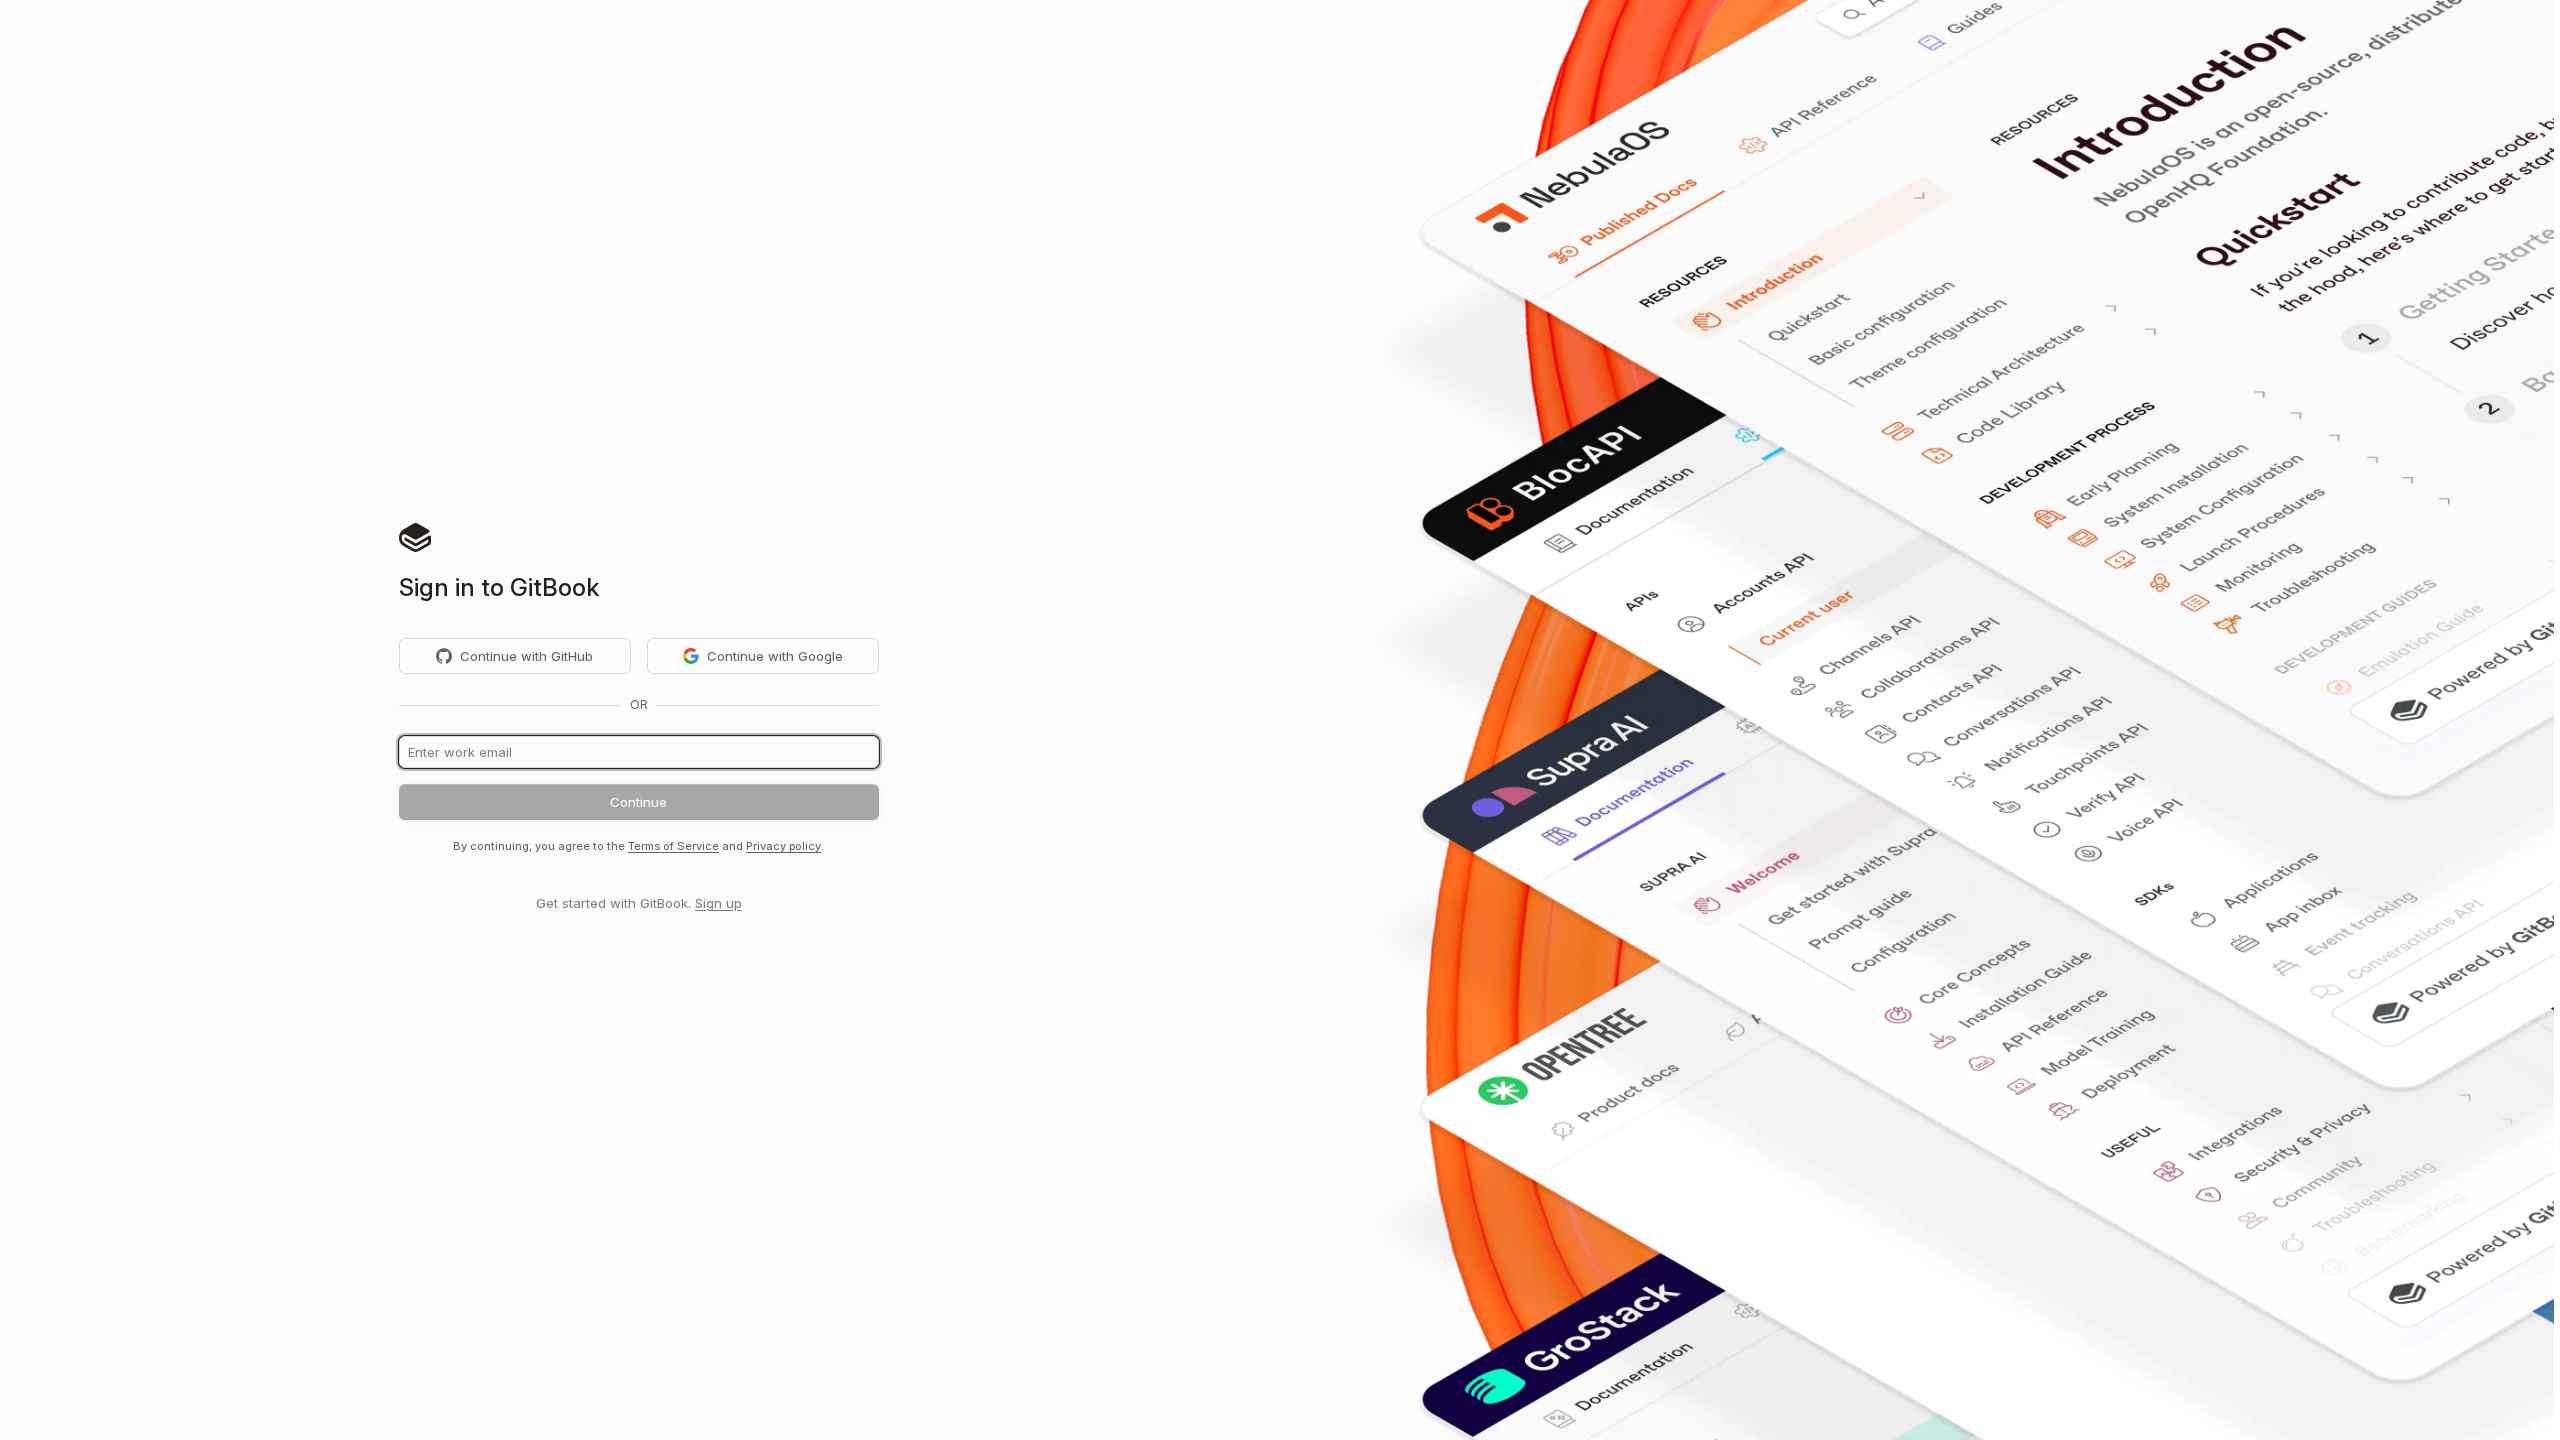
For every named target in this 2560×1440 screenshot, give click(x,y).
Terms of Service (673, 846)
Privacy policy (783, 846)
